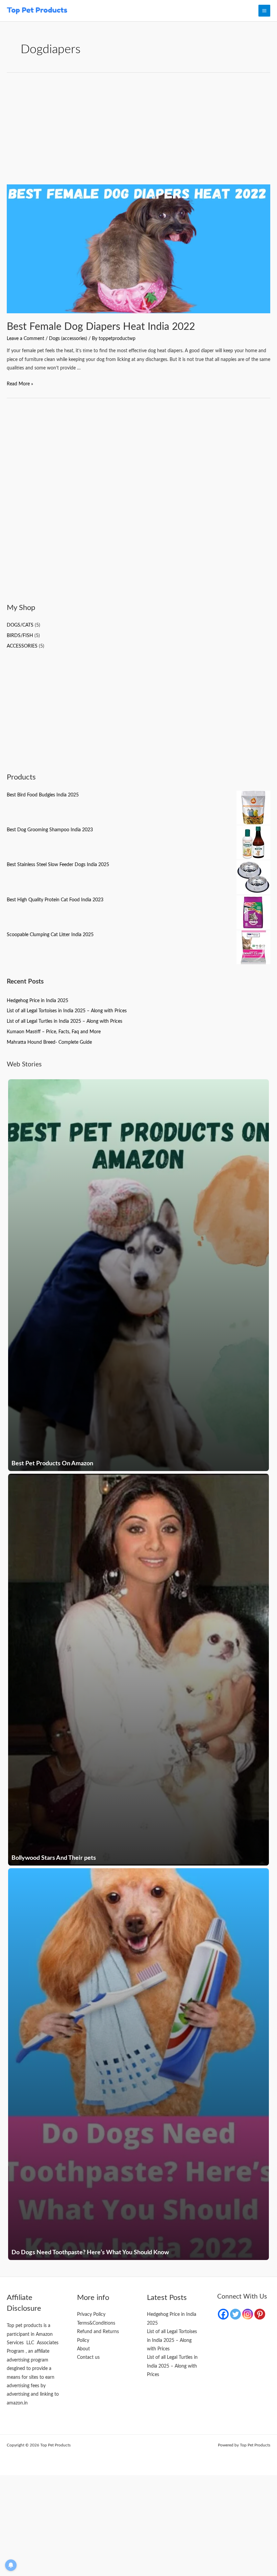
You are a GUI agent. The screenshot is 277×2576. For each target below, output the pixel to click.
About (83, 2349)
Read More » (20, 384)
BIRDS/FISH (20, 636)
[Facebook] (223, 2314)
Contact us (88, 2357)
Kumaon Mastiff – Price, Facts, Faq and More (54, 1032)
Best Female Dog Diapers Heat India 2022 (101, 327)
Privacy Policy (91, 2314)
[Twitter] (235, 2314)
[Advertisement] (138, 134)
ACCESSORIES (22, 646)
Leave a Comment (26, 339)
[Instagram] (248, 2314)
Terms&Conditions (96, 2323)
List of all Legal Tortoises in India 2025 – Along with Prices (67, 1011)
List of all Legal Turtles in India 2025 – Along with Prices (65, 1021)
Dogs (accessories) (68, 339)
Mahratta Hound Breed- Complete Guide (49, 1042)
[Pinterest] (260, 2314)
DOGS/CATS (20, 625)
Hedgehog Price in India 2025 (37, 1001)
